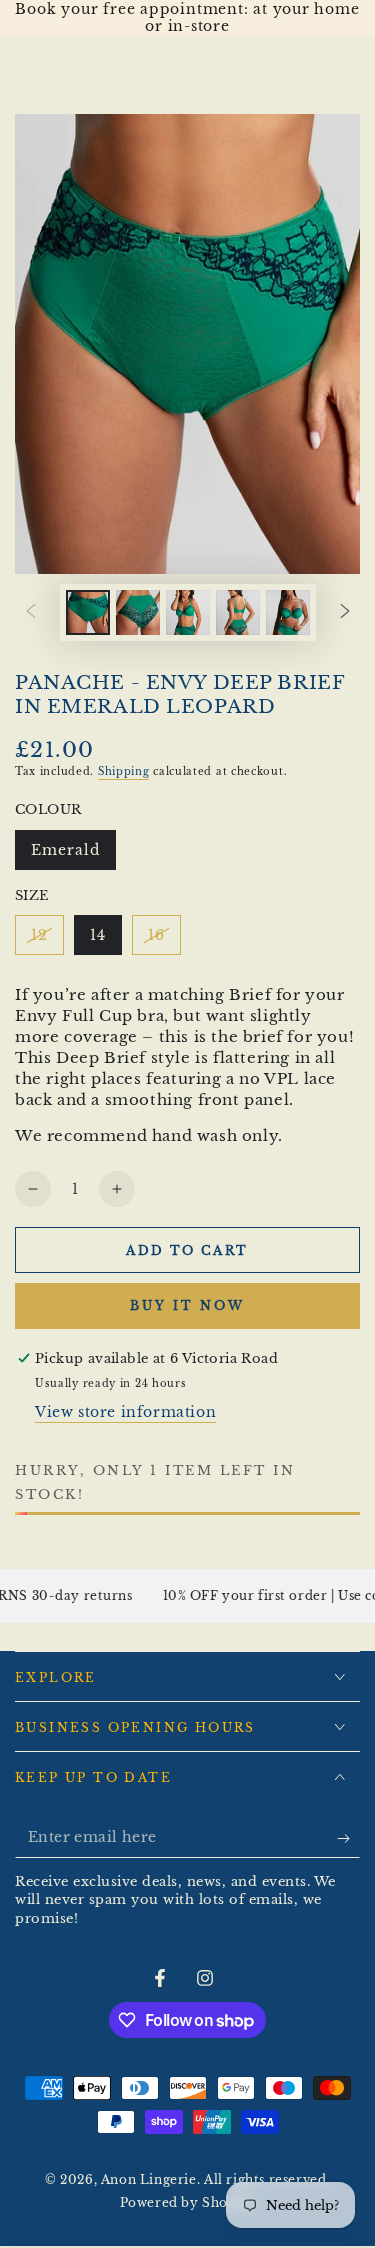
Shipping (124, 771)
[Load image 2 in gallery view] (138, 612)
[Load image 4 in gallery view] (238, 612)
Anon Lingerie (149, 2179)
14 (105, 940)
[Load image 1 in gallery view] (88, 612)
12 (47, 940)
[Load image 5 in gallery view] (288, 612)
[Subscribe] (348, 1838)
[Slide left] (31, 612)
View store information (125, 1412)
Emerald (73, 855)
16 (164, 940)
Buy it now (187, 1305)
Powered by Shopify (188, 2202)
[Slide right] (345, 612)
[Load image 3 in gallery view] (188, 612)
